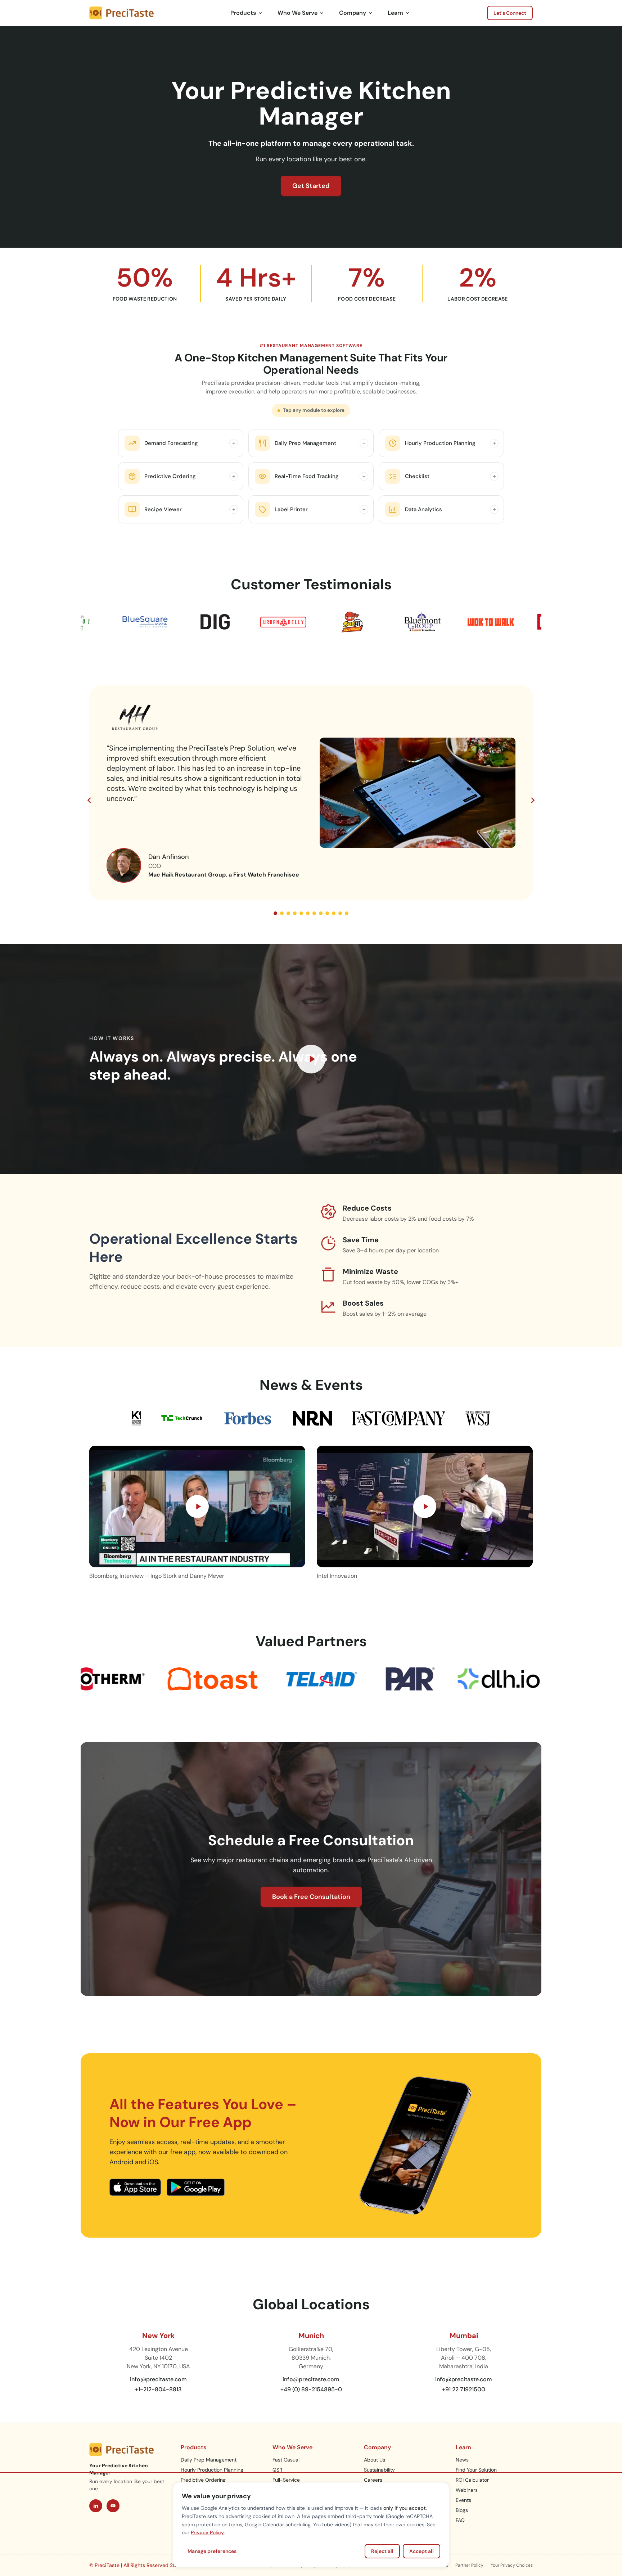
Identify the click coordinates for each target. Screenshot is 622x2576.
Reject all (382, 2551)
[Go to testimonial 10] (334, 913)
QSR (277, 2470)
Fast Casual (286, 2460)
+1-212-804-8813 (158, 2389)
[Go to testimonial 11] (340, 913)
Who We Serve (298, 13)
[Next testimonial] (533, 800)
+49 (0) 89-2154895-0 (311, 2389)
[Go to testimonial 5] (301, 913)
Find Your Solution (476, 2470)
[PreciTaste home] (121, 13)
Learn (395, 13)
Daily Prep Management (209, 2460)
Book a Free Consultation (311, 1897)
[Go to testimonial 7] (314, 913)
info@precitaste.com (158, 2379)
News (462, 2460)
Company (353, 13)
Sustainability (379, 2470)
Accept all (422, 2551)
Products (243, 13)
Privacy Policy (207, 2532)
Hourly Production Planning (212, 2470)
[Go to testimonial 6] (308, 913)
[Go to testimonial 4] (295, 913)
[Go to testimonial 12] (347, 913)
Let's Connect (510, 13)
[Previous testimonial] (89, 800)
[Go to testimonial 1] (275, 913)
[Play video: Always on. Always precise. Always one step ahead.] (311, 1059)
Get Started (311, 186)
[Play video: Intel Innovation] (425, 1507)
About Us (375, 2460)
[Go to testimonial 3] (288, 913)
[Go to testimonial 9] (327, 913)
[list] (311, 794)
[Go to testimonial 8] (321, 913)
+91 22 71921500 (464, 2389)
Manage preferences (212, 2551)
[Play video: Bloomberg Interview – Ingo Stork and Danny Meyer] (197, 1507)
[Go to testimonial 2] (282, 913)
